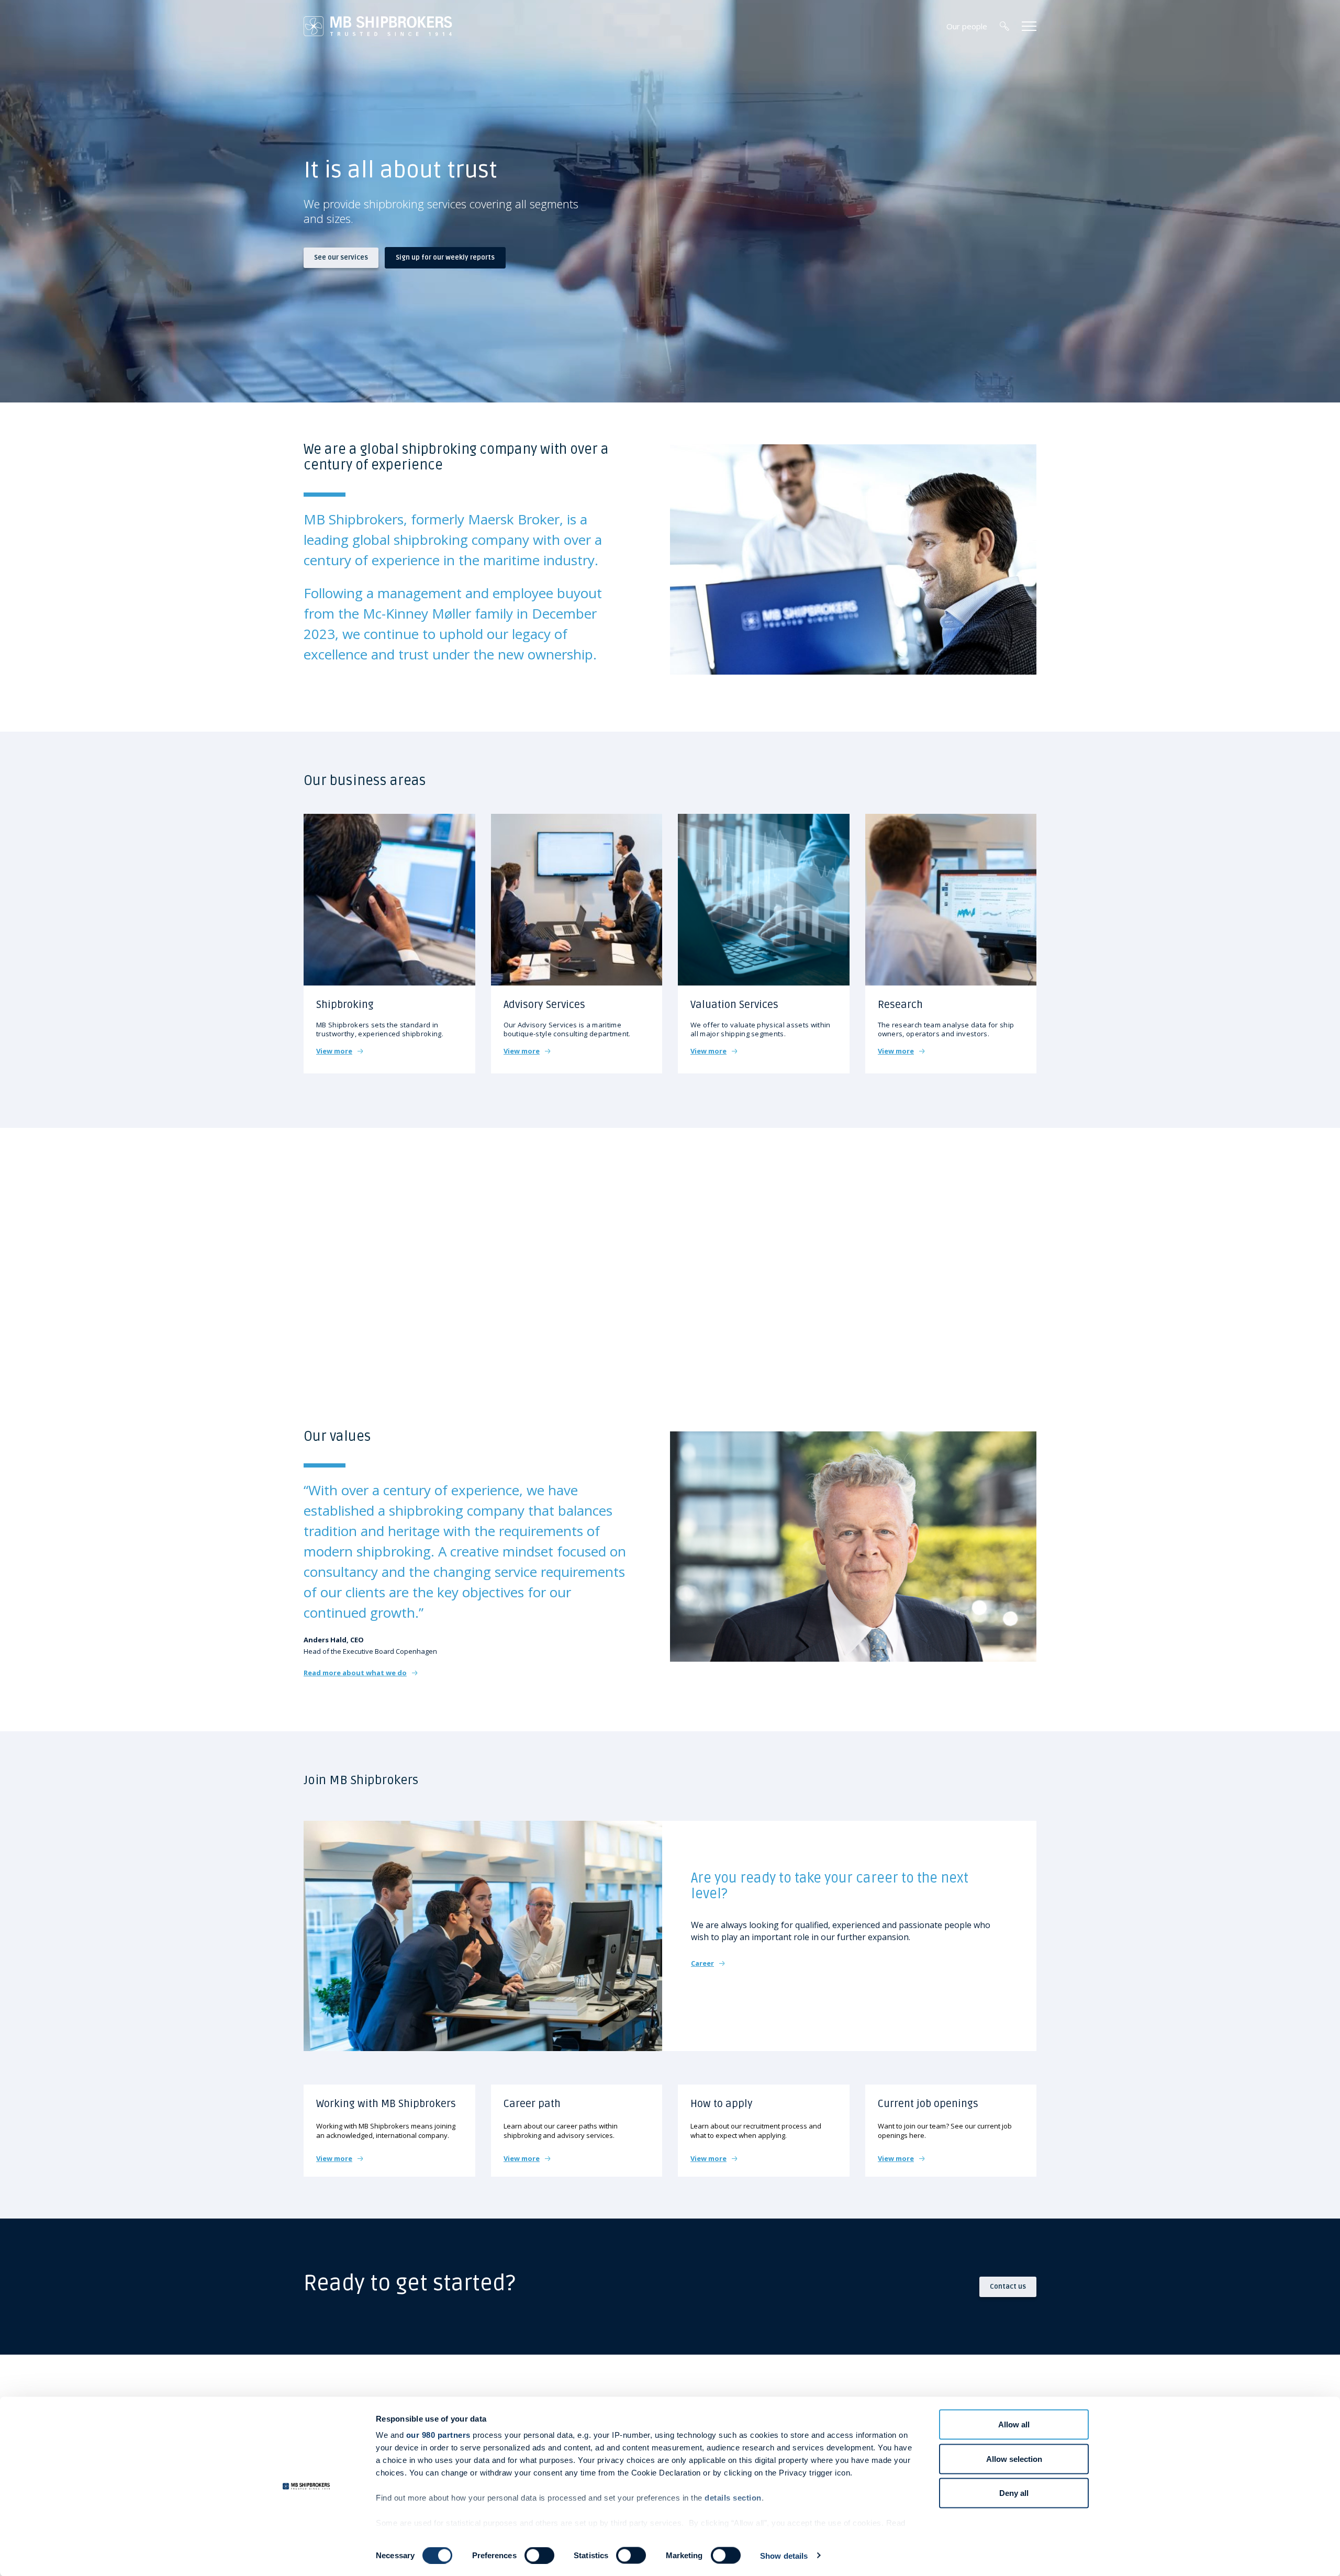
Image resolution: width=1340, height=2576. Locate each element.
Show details (784, 2555)
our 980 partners (438, 2435)
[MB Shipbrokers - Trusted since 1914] (378, 26)
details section (733, 2498)
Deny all (1014, 2493)
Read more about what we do (355, 1673)
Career (702, 1963)
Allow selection (1014, 2459)
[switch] (539, 2555)
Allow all (1014, 2424)
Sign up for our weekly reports (445, 257)
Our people (967, 26)
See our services (341, 257)
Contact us (1008, 2286)
